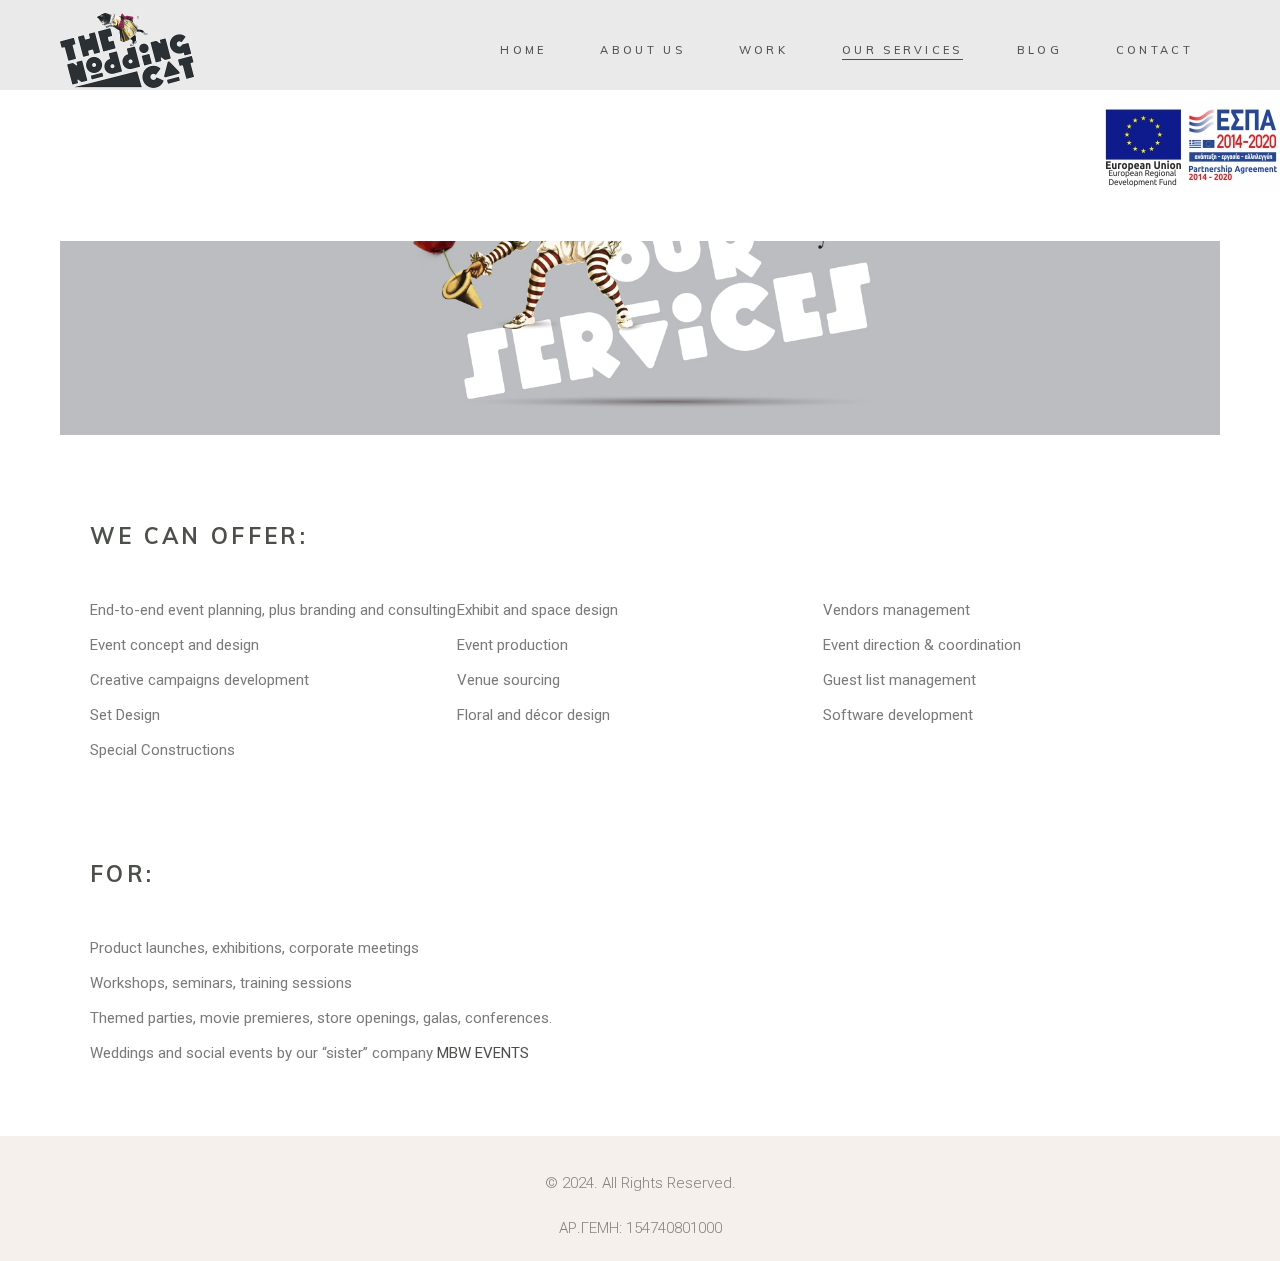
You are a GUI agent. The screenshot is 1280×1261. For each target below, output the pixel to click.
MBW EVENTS (483, 1053)
